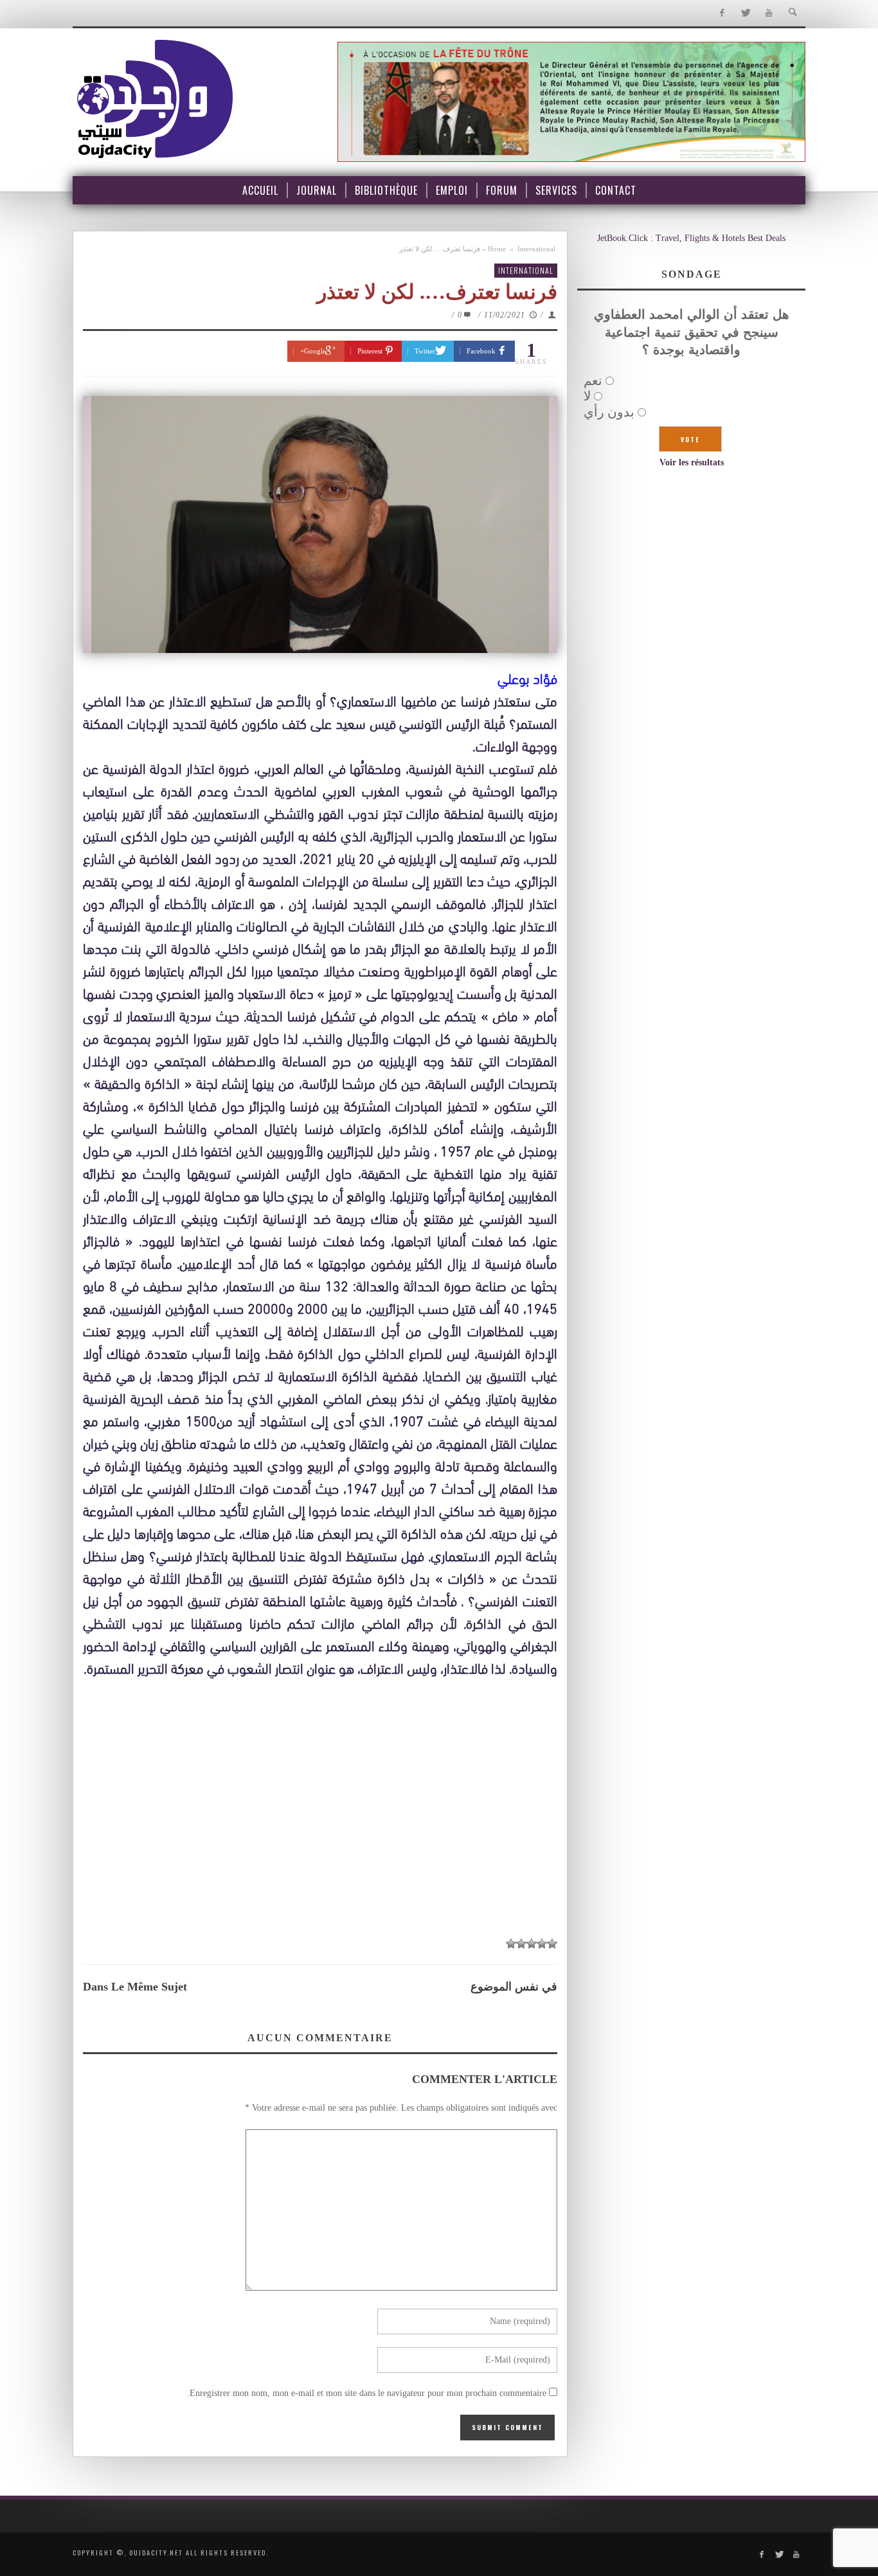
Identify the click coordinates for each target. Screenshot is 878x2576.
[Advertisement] (320, 1833)
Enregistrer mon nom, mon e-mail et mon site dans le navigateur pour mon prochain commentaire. (367, 2393)
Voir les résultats (692, 462)
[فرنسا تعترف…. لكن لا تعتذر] (320, 524)
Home (497, 249)
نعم (593, 380)
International (536, 249)
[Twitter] (745, 13)
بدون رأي (609, 412)
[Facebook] (721, 13)
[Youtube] (769, 13)
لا (587, 396)
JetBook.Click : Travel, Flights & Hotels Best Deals (691, 238)
